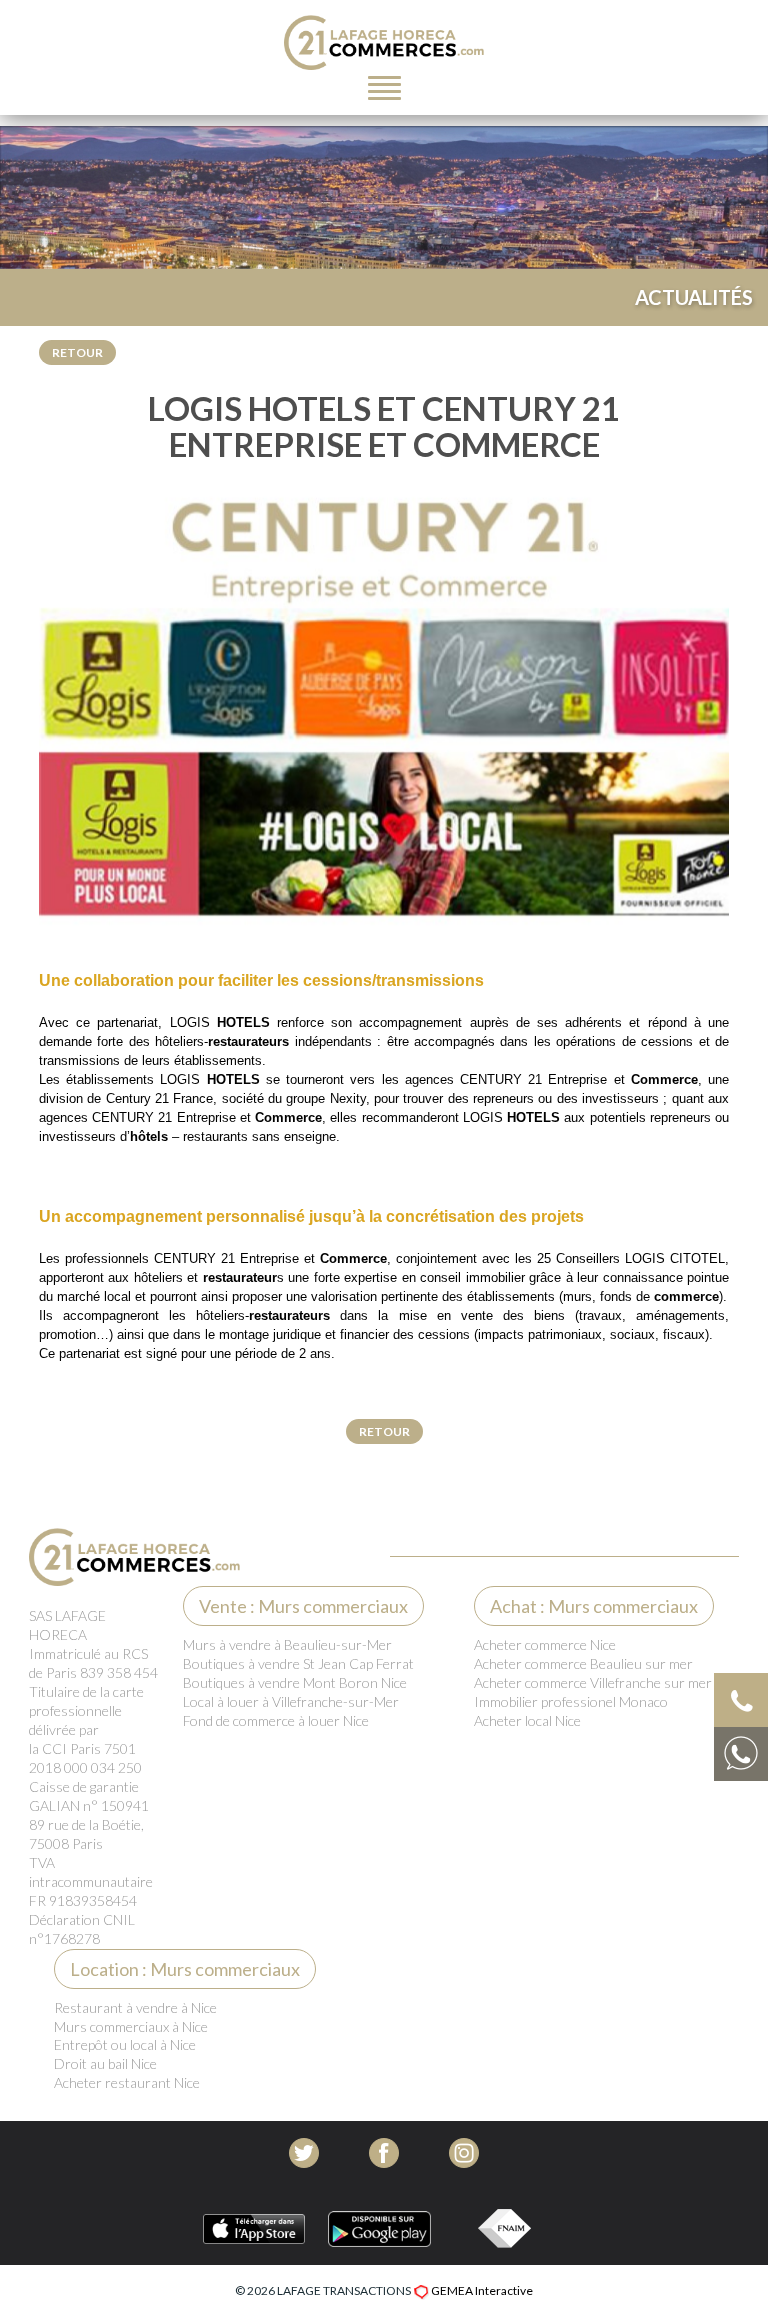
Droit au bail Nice (105, 2063)
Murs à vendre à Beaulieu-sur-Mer (287, 1644)
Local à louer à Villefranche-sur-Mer (291, 1701)
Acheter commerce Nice (545, 1644)
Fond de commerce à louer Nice (276, 1720)
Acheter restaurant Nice (127, 2082)
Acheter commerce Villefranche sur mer (593, 1682)
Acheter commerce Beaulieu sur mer (583, 1663)
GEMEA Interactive (482, 2290)
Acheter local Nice (527, 1720)
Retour (77, 352)
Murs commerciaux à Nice (131, 2026)
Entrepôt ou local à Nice (125, 2044)
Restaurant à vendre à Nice (135, 2007)
